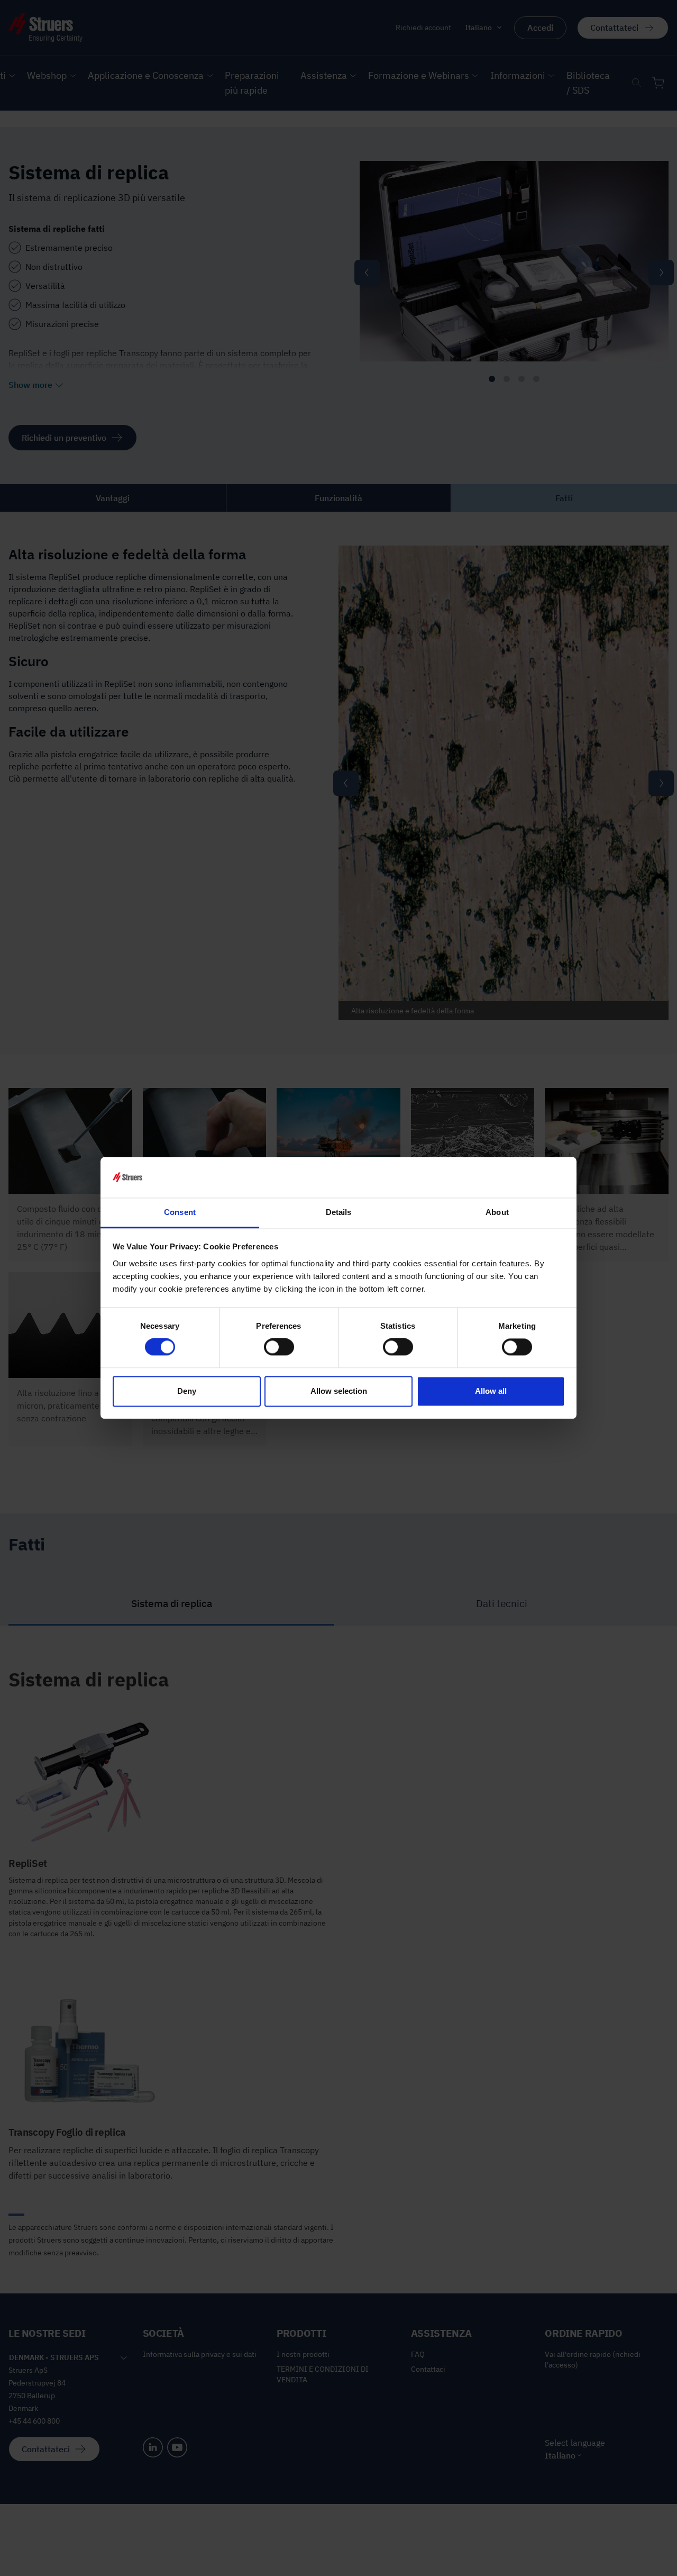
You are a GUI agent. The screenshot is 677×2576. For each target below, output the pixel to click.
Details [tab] (339, 1212)
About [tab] (497, 1212)
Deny (187, 1391)
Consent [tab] (180, 1212)
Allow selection (339, 1391)
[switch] (279, 1347)
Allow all (491, 1391)
